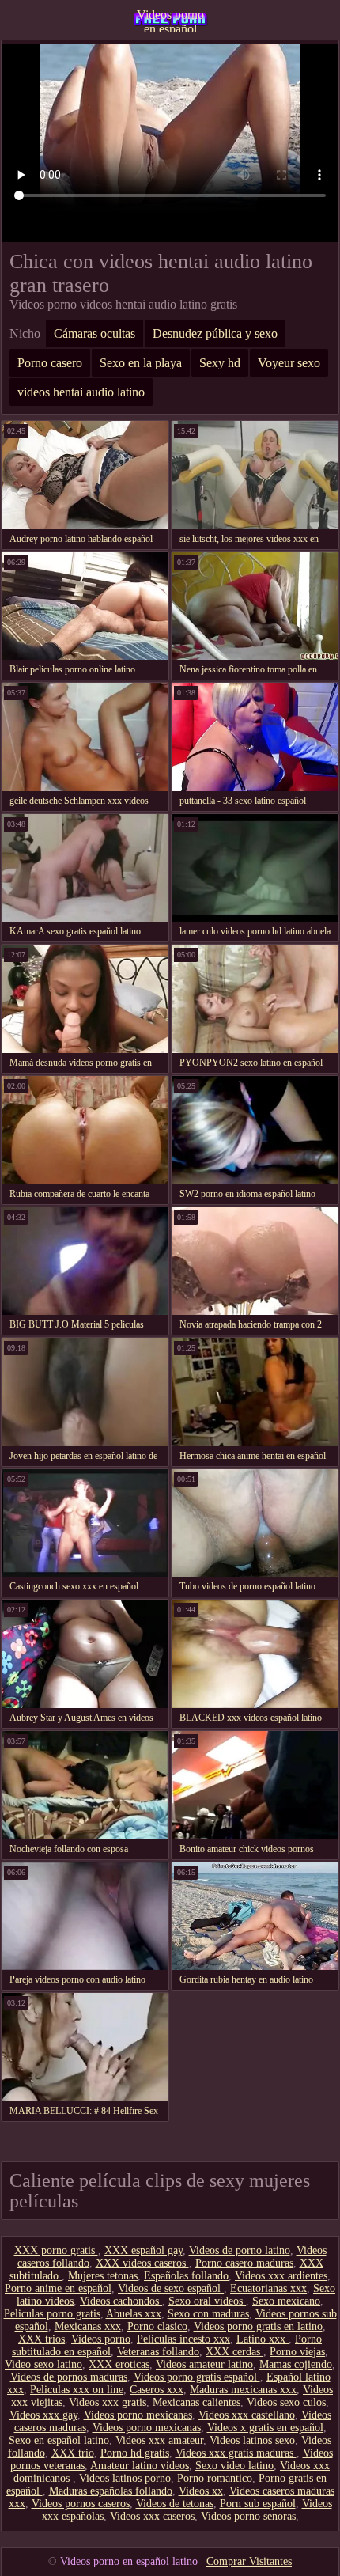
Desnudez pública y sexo (215, 333)
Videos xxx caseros (152, 2516)
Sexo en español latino (59, 2440)
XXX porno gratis (56, 2250)
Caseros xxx (157, 2390)
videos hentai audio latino (81, 392)
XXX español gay (144, 2250)
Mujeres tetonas (103, 2276)
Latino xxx (263, 2339)
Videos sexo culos (286, 2402)
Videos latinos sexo (252, 2440)
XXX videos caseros (142, 2263)
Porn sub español (258, 2504)
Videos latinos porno (125, 2478)
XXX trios (42, 2339)
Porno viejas (297, 2352)
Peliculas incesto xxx (183, 2339)
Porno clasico (157, 2326)
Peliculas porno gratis (52, 2314)
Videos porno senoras (248, 2516)
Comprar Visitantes (249, 2561)
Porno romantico (215, 2478)
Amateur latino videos (140, 2466)
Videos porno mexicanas (138, 2415)
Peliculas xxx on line (77, 2390)
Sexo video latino (234, 2466)
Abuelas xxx (134, 2314)
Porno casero (50, 363)
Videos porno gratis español (197, 2377)
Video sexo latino (43, 2364)
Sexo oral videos (207, 2301)
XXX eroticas (119, 2364)
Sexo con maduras (208, 2314)
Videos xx (201, 2491)
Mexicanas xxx (88, 2326)
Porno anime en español (58, 2288)
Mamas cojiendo (296, 2364)
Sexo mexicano (286, 2301)
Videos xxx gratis (108, 2402)
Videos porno (101, 2339)
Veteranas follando (158, 2352)
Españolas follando (186, 2276)
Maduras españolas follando (111, 2491)
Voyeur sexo (289, 363)
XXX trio (73, 2453)
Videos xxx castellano (247, 2415)
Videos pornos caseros (81, 2504)
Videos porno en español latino (170, 20)
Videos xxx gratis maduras (236, 2453)
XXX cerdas (234, 2352)
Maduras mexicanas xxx (243, 2390)
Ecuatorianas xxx (268, 2288)
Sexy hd (220, 363)
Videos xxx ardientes (281, 2276)
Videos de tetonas (175, 2504)
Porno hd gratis (135, 2453)
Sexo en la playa (141, 363)
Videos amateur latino (204, 2364)
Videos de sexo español (171, 2288)
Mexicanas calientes (196, 2402)
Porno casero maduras (244, 2263)
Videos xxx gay (43, 2415)
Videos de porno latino (240, 2250)
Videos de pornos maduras (69, 2377)
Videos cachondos (121, 2301)
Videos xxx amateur (159, 2440)
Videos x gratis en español (265, 2428)
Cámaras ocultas (94, 333)
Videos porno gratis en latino (258, 2326)
